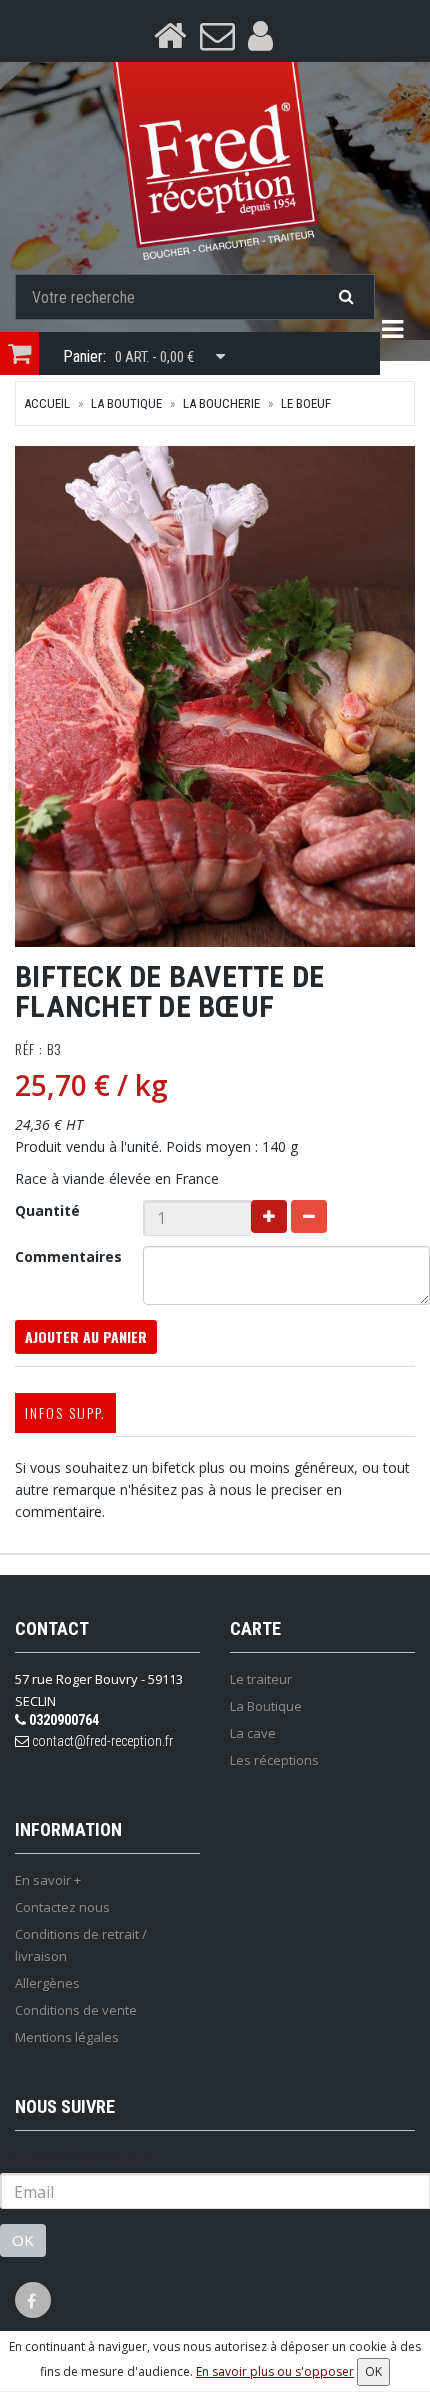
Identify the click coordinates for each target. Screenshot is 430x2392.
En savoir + (48, 1880)
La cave (253, 1733)
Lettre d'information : (79, 2156)
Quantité (47, 1210)
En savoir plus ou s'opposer (275, 2371)
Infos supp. (65, 1412)
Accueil (47, 403)
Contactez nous (62, 1907)
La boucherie (221, 403)
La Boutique (126, 403)
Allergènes (47, 1983)
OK (23, 2240)
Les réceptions (274, 1760)
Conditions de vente (76, 2010)
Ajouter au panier (86, 1336)
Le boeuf (306, 403)
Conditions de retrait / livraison (81, 1945)
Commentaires (68, 1256)
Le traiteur (261, 1679)
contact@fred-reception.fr (101, 1741)
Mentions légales (67, 2037)
